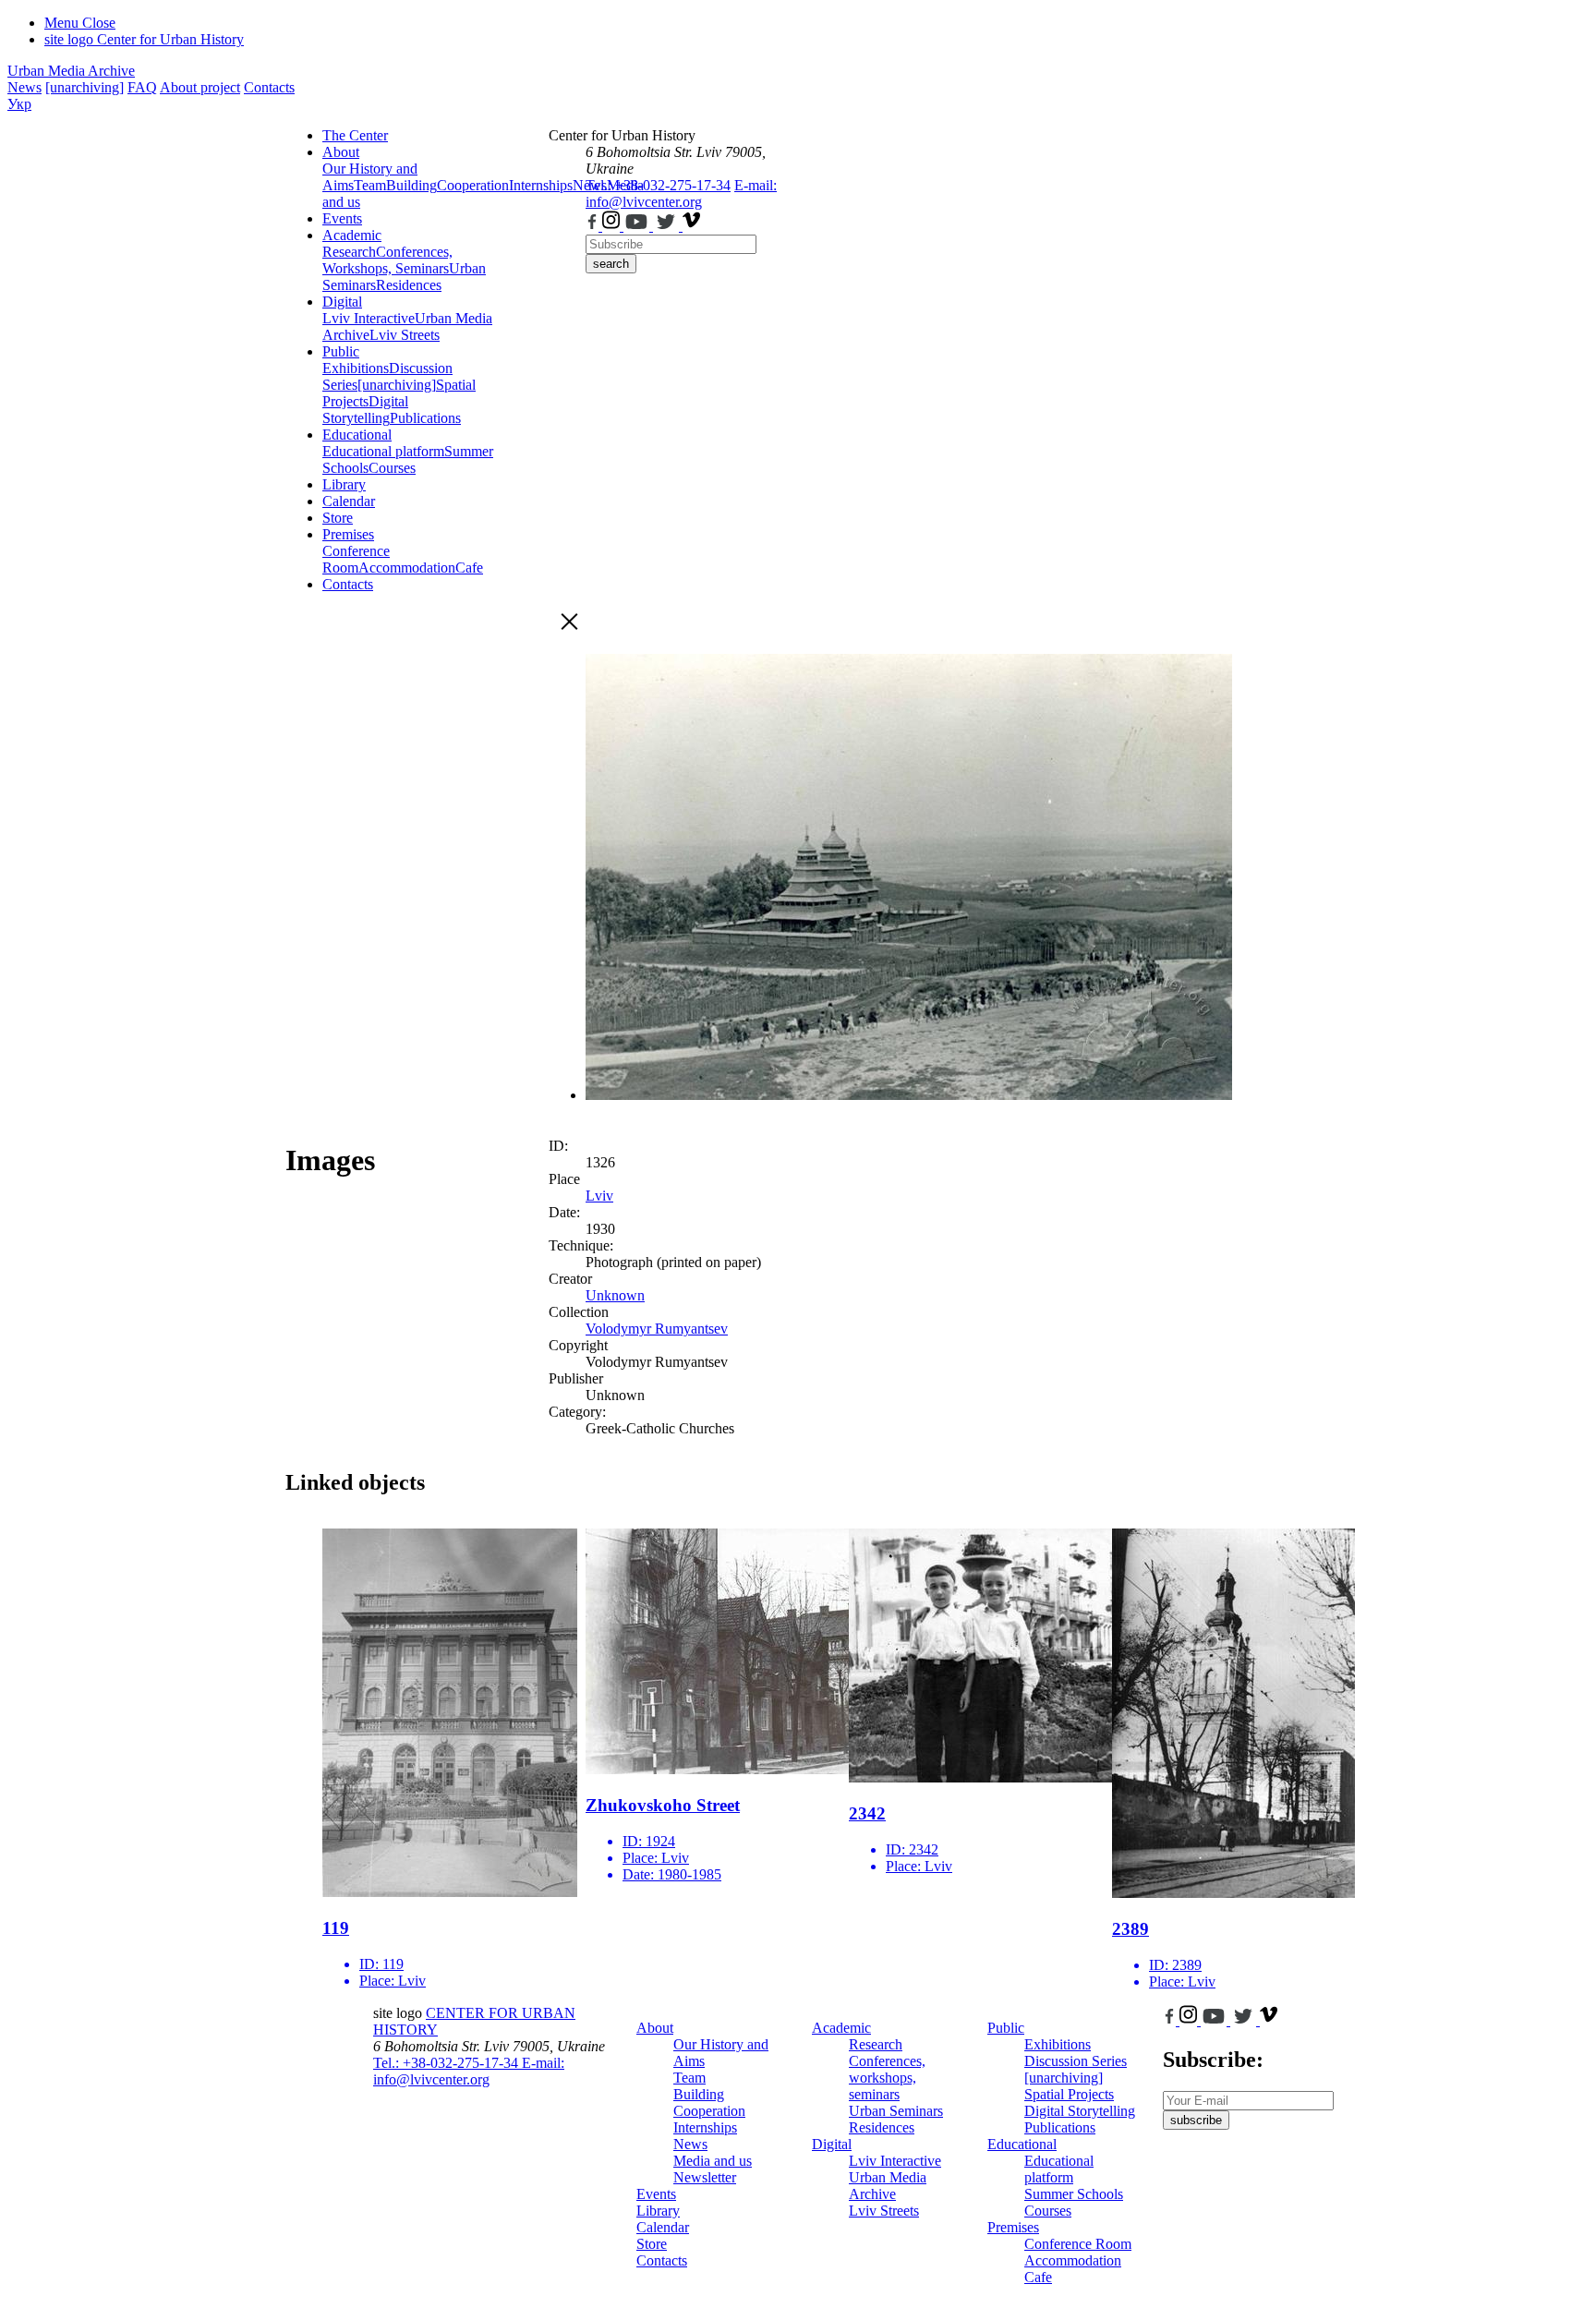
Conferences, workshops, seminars (887, 2078)
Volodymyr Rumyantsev (657, 1329)
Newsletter (705, 2177)
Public (341, 351)
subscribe (1196, 2120)
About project (200, 87)
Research (349, 252)
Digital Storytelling (365, 410)
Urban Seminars (896, 2111)
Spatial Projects (1069, 2094)
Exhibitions (356, 368)
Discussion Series (1076, 2061)
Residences (409, 285)
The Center (355, 135)
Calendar (349, 501)
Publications (425, 418)
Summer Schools (1074, 2194)
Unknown (615, 1295)
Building (411, 185)
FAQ (142, 87)
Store (338, 518)
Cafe (469, 568)
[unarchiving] (85, 87)
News (24, 87)
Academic (352, 235)
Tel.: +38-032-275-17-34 (658, 185)
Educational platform (383, 451)
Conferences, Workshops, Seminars (387, 260)
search (611, 264)
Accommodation (407, 568)
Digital (342, 302)
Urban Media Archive (71, 71)
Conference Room (356, 559)
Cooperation (473, 185)
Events (342, 218)
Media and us (713, 2161)
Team (370, 185)
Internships (705, 2127)
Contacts (269, 87)
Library (344, 484)
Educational (357, 435)
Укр (19, 104)
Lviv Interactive (369, 318)
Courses (392, 468)
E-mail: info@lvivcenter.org (681, 193)
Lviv (599, 1196)
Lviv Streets (405, 335)
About (341, 152)
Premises (348, 534)
